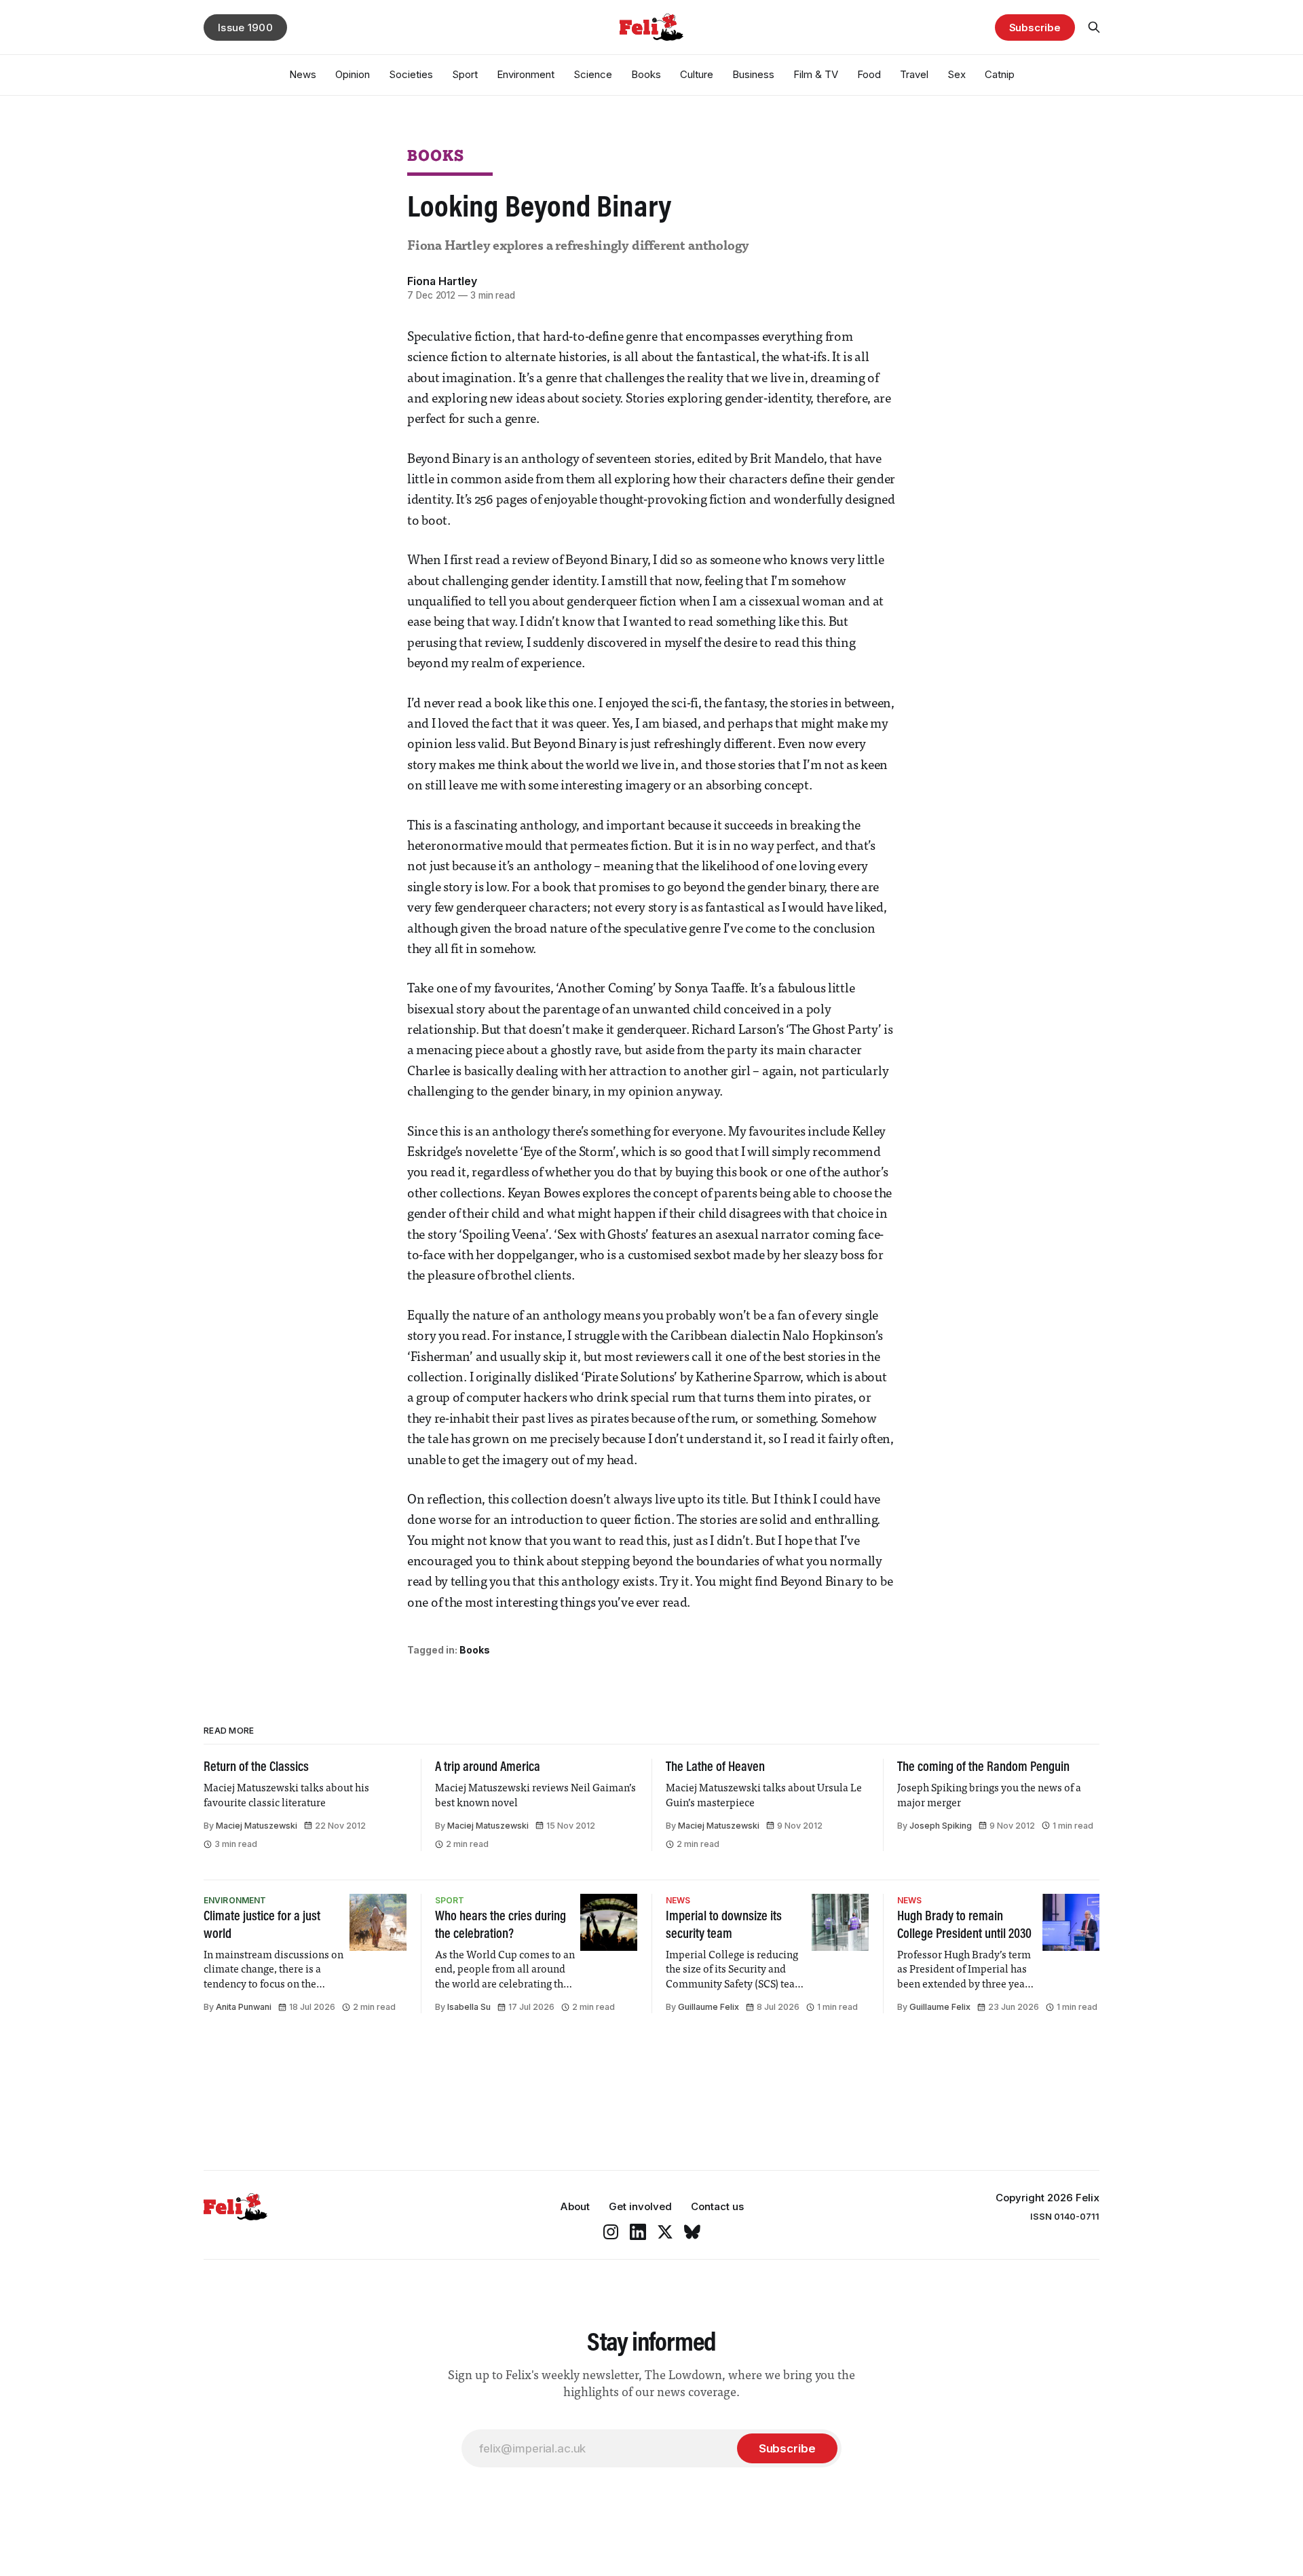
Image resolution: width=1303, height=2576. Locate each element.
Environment (526, 74)
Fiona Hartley (442, 281)
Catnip (1000, 74)
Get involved (640, 2206)
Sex (957, 74)
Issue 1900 (245, 27)
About (575, 2206)
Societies (411, 74)
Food (869, 74)
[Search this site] (1094, 27)
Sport (465, 74)
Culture (697, 74)
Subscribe (1035, 27)
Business (753, 74)
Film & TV (816, 74)
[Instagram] (611, 2232)
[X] (665, 2232)
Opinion (353, 74)
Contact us (717, 2206)
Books (646, 74)
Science (593, 74)
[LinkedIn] (638, 2232)
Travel (914, 74)
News (303, 74)
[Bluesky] (692, 2232)
